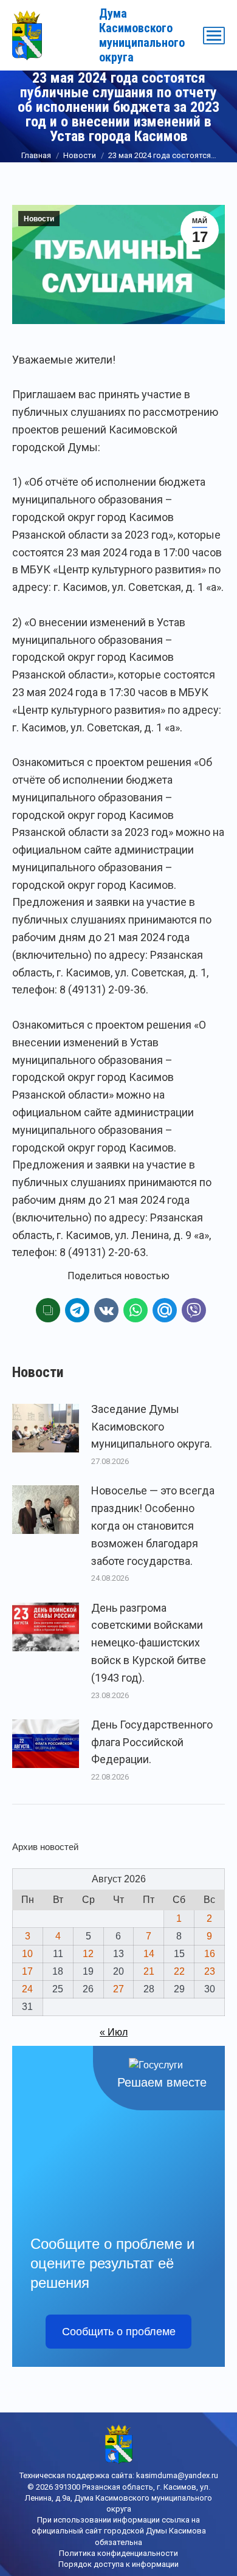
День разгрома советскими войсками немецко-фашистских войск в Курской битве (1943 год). (149, 1643)
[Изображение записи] (46, 1428)
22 (179, 1971)
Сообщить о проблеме (119, 2332)
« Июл (114, 2032)
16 (210, 1954)
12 (88, 1954)
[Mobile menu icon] (214, 36)
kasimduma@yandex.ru (177, 2475)
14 (149, 1954)
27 (118, 1989)
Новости (39, 219)
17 (27, 1971)
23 (210, 1971)
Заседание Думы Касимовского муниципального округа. (152, 1427)
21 (149, 1971)
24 (27, 1989)
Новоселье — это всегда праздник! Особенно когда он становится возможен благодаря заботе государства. (153, 1525)
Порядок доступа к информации (118, 2564)
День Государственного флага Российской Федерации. (152, 1742)
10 (27, 1954)
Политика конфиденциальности (118, 2553)
